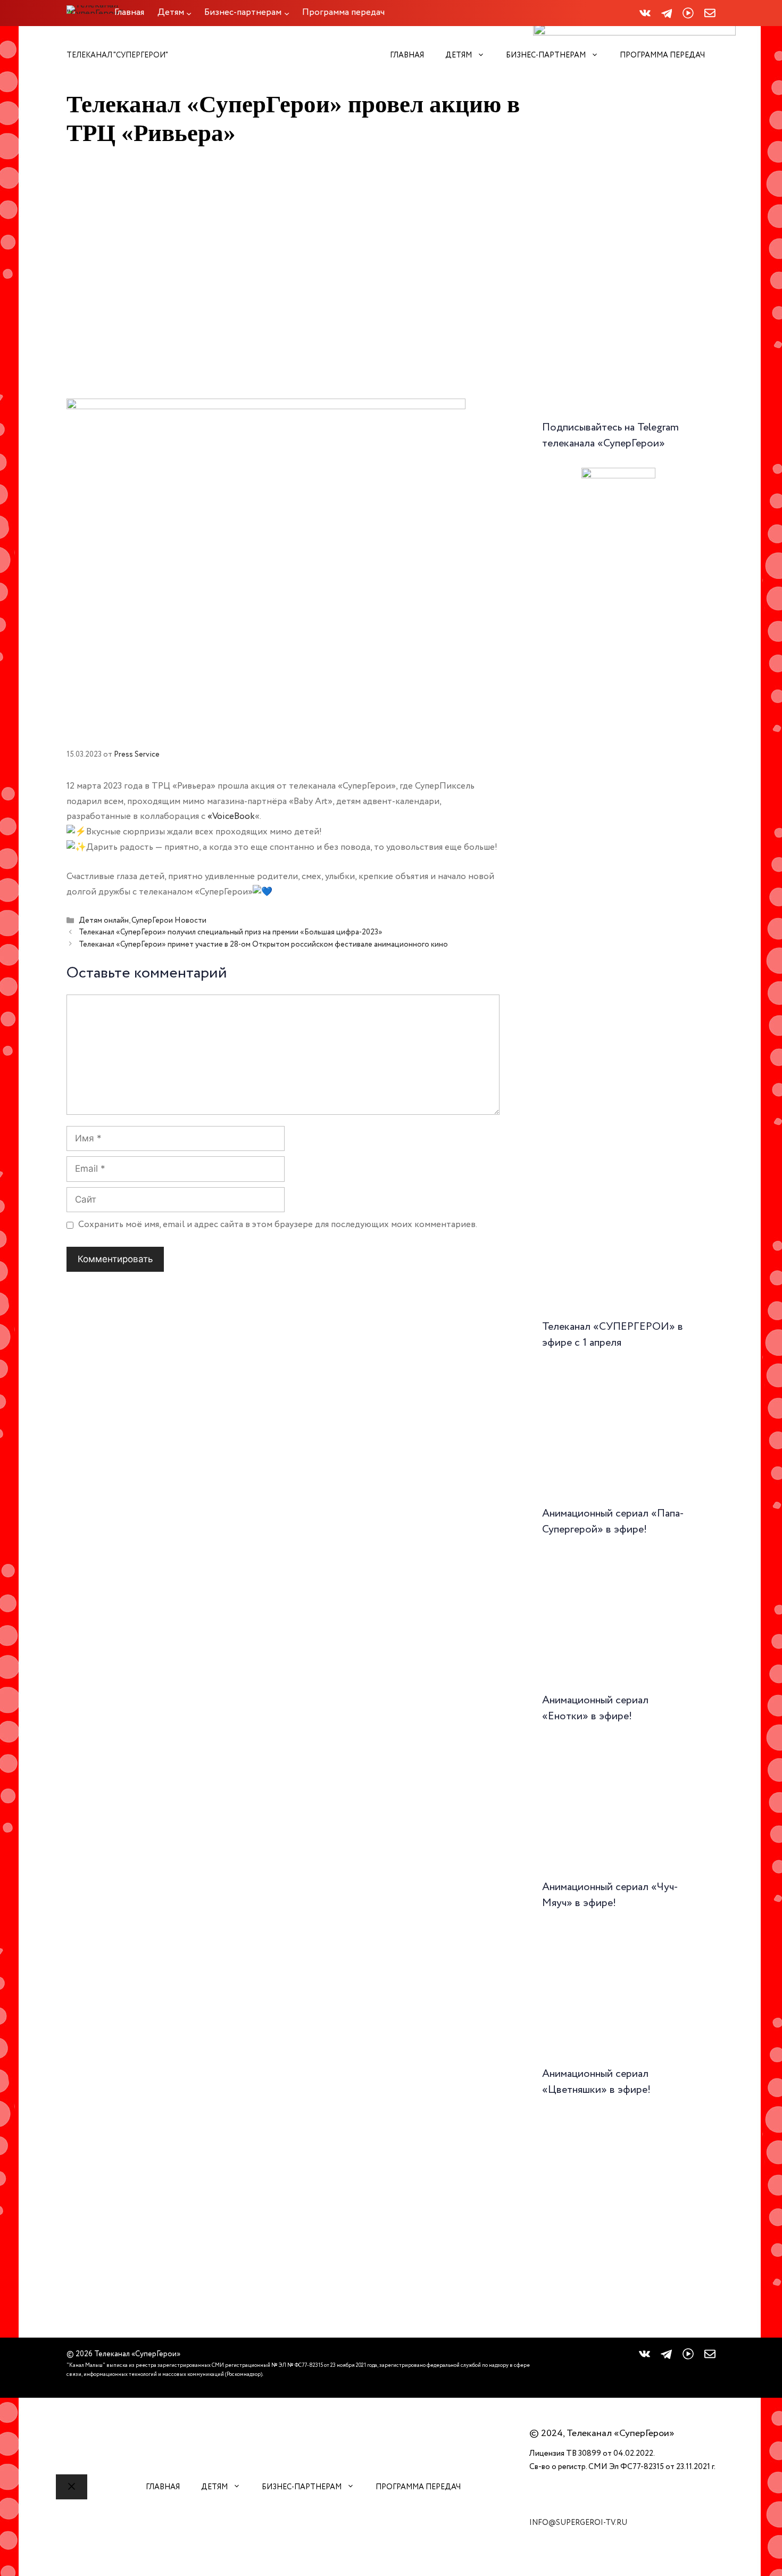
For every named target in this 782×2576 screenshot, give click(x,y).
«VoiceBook (231, 817)
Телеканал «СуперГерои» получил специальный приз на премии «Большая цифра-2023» (231, 933)
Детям (459, 55)
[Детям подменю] (189, 13)
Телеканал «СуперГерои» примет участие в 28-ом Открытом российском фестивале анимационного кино (263, 945)
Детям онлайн (104, 921)
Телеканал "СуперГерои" (117, 55)
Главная (407, 55)
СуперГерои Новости (169, 921)
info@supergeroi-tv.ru (578, 2523)
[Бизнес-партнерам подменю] (287, 13)
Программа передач (662, 55)
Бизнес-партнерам (546, 55)
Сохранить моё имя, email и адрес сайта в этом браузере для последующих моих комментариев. (278, 1225)
